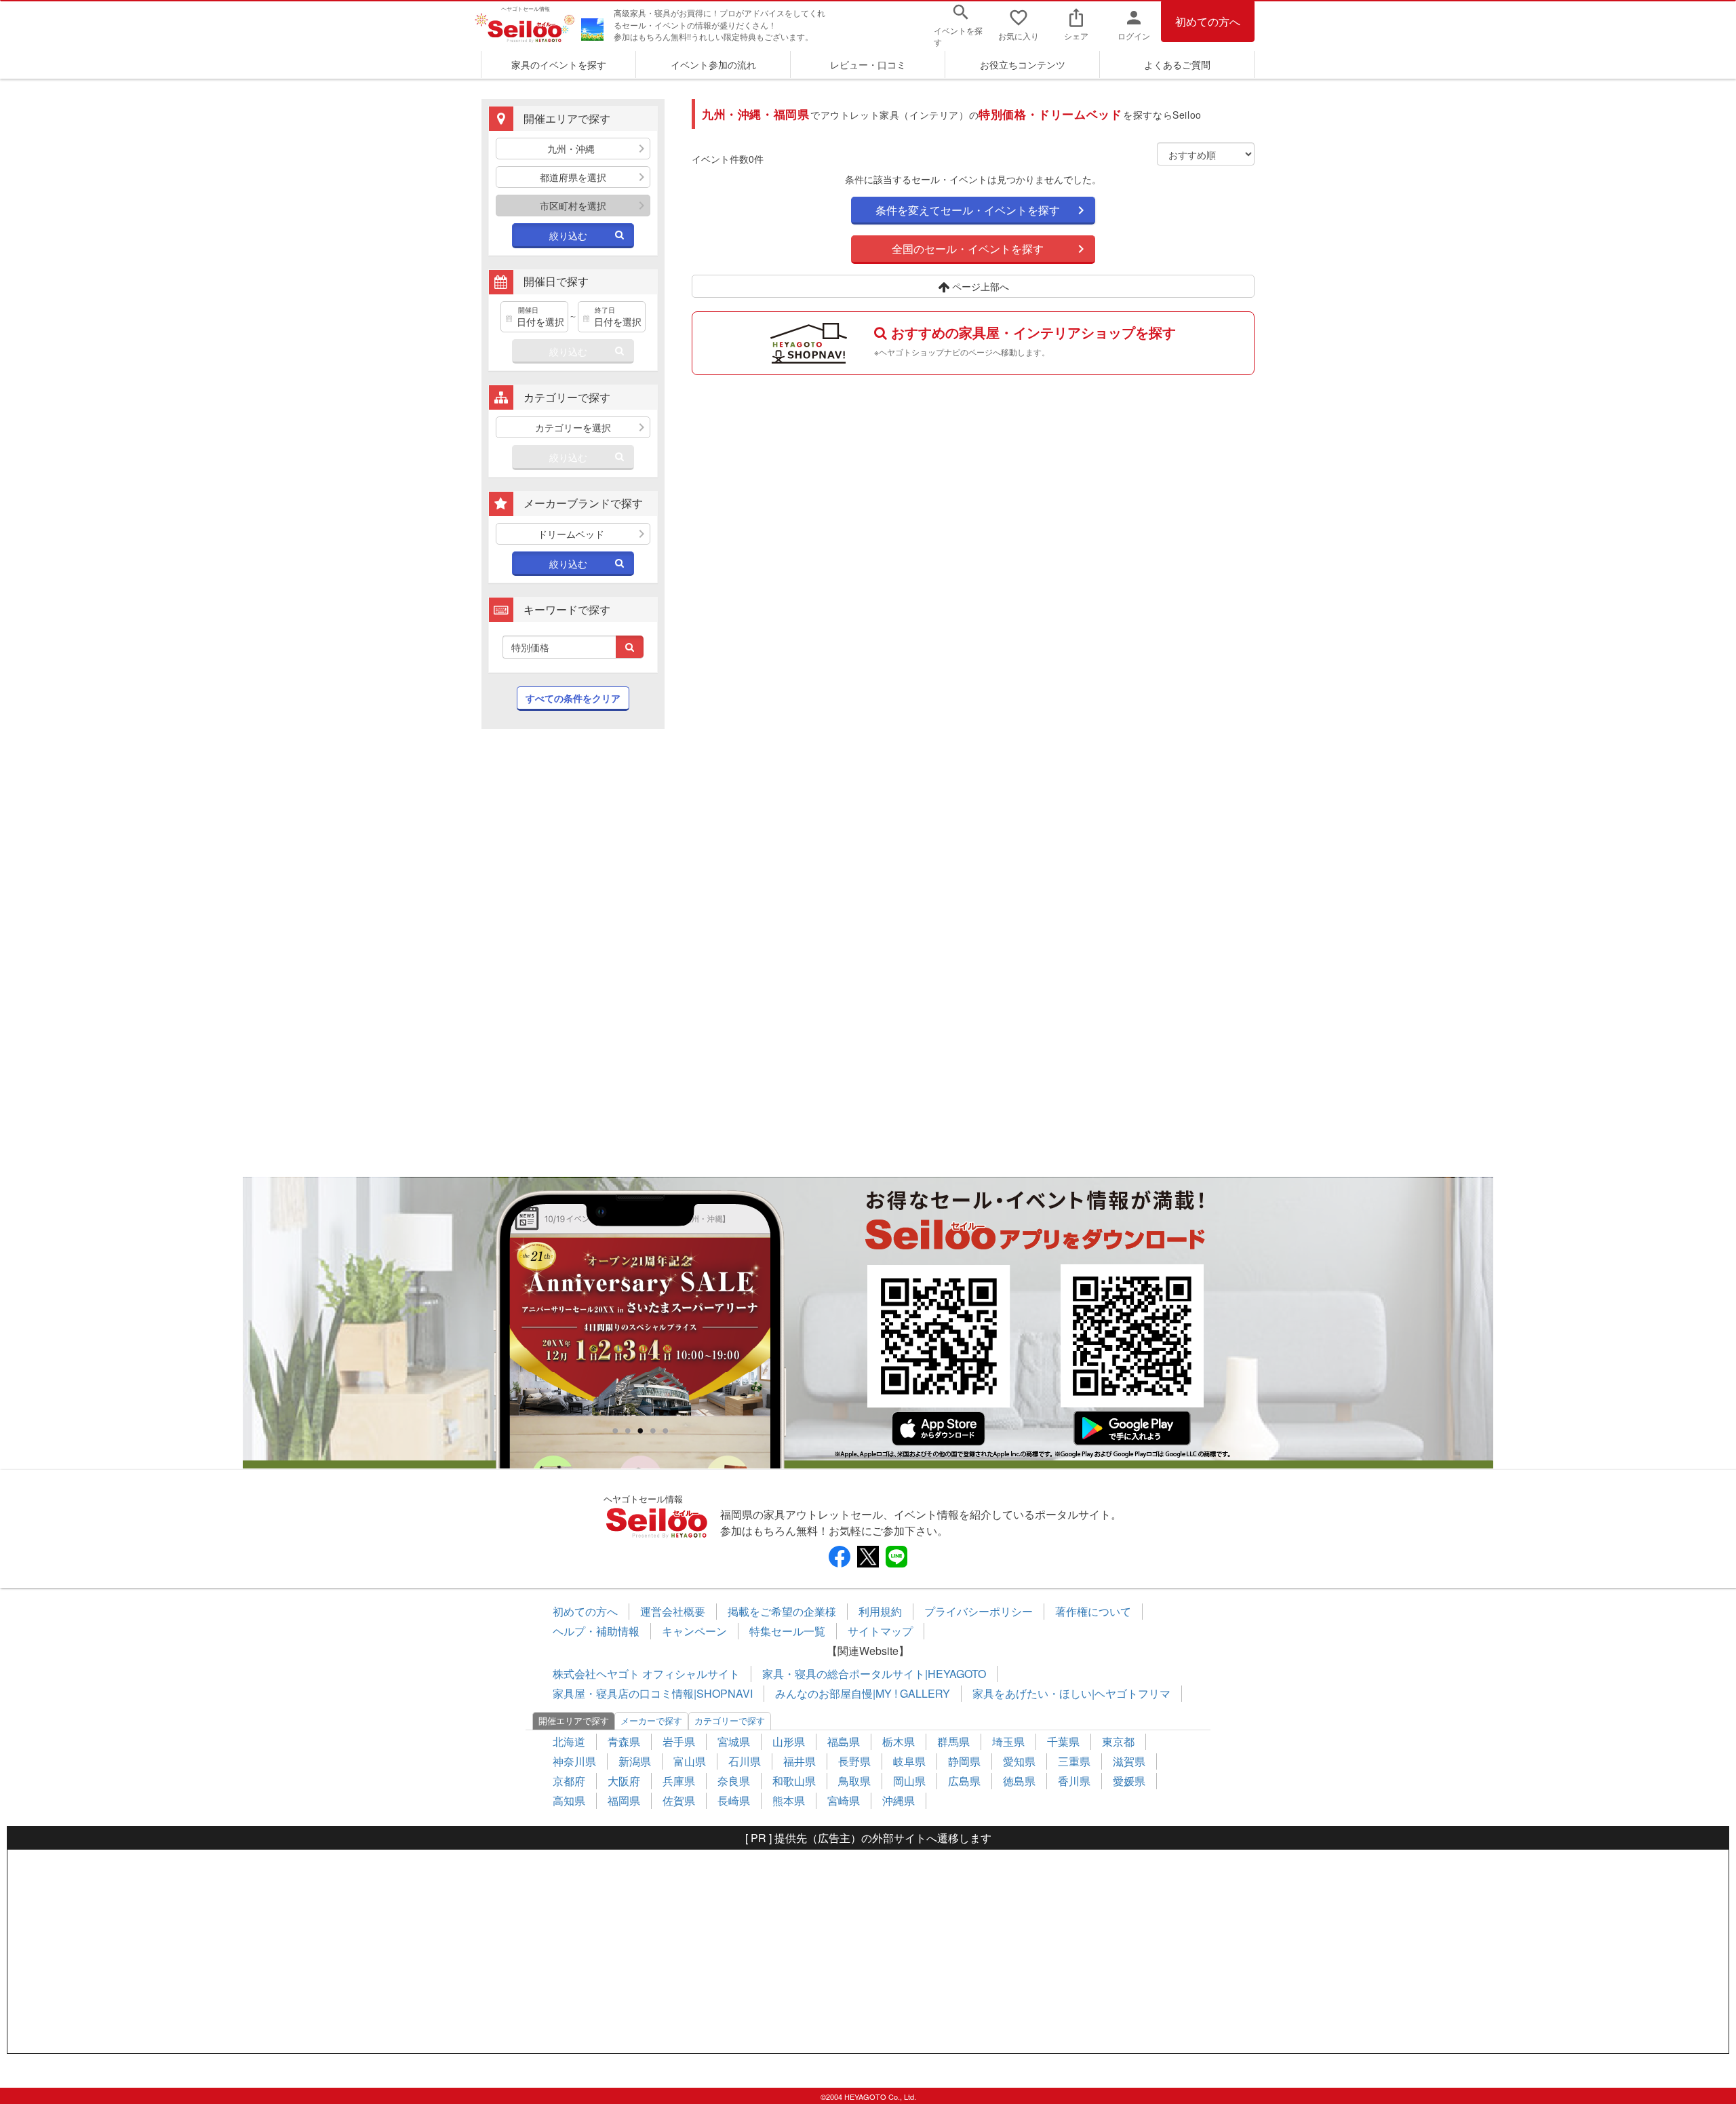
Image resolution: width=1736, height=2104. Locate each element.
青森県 (624, 1741)
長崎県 (734, 1800)
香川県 (1074, 1781)
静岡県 (964, 1761)
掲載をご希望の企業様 (782, 1611)
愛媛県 (1129, 1781)
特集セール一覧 (787, 1631)
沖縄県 (899, 1800)
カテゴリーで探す (730, 1720)
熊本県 (789, 1800)
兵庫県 (679, 1781)
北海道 (569, 1741)
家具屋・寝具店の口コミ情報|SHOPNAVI (653, 1693)
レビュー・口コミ (868, 64)
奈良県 (734, 1781)
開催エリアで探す (574, 1720)
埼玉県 (1008, 1741)
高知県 (569, 1800)
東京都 (1118, 1741)
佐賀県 (679, 1800)
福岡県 (624, 1800)
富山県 (690, 1761)
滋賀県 (1129, 1761)
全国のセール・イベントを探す (968, 249)
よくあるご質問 (1177, 64)
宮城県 (734, 1741)
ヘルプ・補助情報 (596, 1631)
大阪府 (624, 1781)
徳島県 (1019, 1781)
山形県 (789, 1741)
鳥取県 (854, 1781)
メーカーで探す (651, 1720)
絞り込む (568, 235)
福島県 (844, 1741)
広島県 (964, 1781)
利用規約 (880, 1611)
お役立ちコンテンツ (1023, 64)
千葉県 (1063, 1741)
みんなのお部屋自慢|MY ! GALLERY (863, 1693)
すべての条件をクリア (573, 698)
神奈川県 (574, 1761)
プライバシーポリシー (979, 1611)
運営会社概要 (673, 1611)
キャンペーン (694, 1631)
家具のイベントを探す (559, 64)
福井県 (800, 1761)
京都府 (569, 1781)
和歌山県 (794, 1781)
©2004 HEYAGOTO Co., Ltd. (868, 2097)
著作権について (1093, 1611)
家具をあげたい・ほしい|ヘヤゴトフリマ (1071, 1693)
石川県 (745, 1761)
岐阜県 (909, 1761)
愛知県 (1019, 1761)
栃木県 (899, 1741)
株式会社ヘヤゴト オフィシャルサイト (646, 1674)
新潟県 (635, 1761)
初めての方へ (1208, 21)
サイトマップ (880, 1631)
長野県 (854, 1761)
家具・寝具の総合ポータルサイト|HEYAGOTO (874, 1674)
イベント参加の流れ (713, 64)
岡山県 (909, 1781)
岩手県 (679, 1741)
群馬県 (953, 1741)
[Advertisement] (573, 960)
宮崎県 (844, 1800)
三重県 (1074, 1761)
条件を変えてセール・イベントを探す (968, 210)
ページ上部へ (979, 286)
